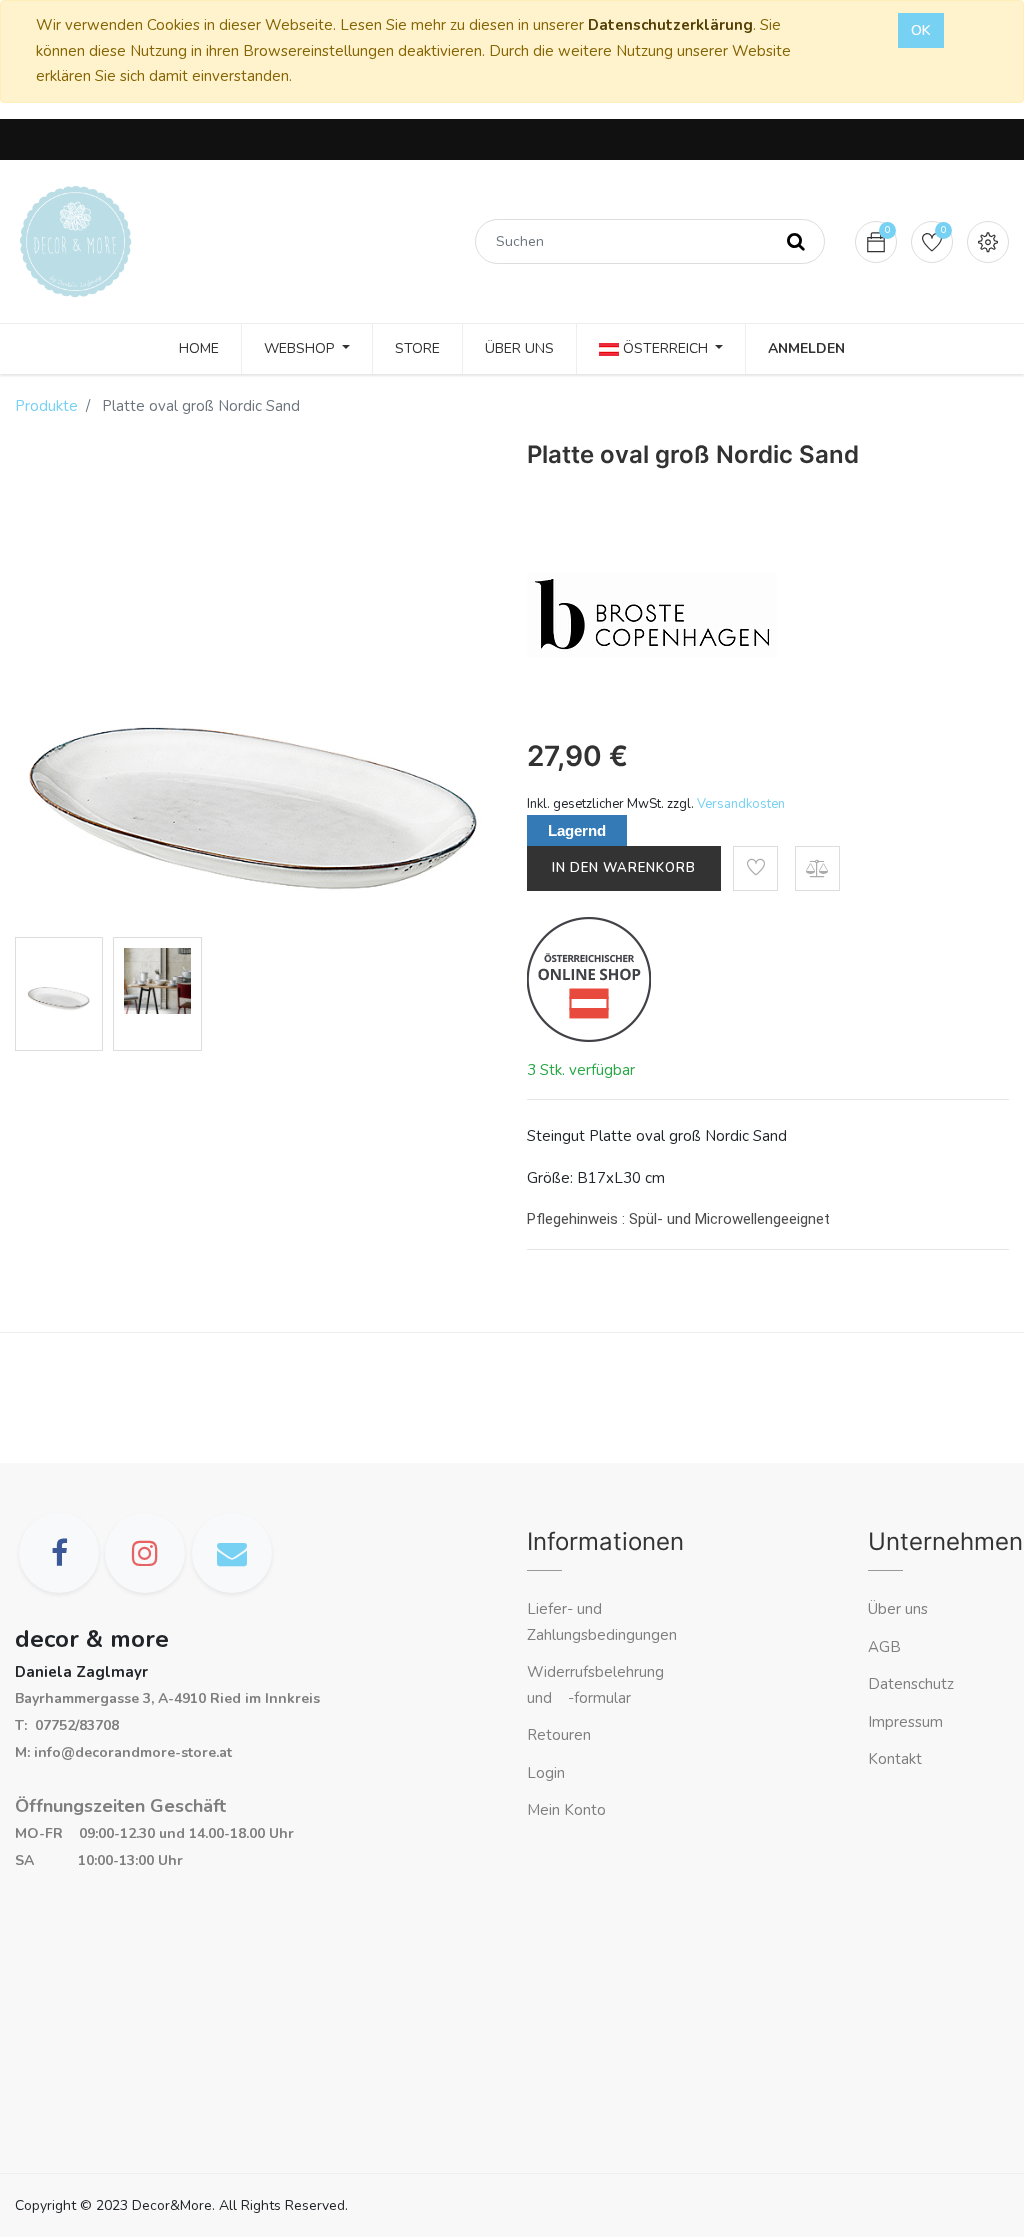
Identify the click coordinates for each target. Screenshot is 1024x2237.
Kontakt (897, 1759)
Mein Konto (566, 1810)
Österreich (665, 348)
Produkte (46, 406)
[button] (755, 868)
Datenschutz (911, 1684)
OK (921, 30)
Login (546, 1773)
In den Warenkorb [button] (624, 868)
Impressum (907, 1722)
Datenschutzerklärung (670, 25)
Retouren (559, 1735)
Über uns (898, 1609)
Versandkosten (741, 804)
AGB (884, 1647)
